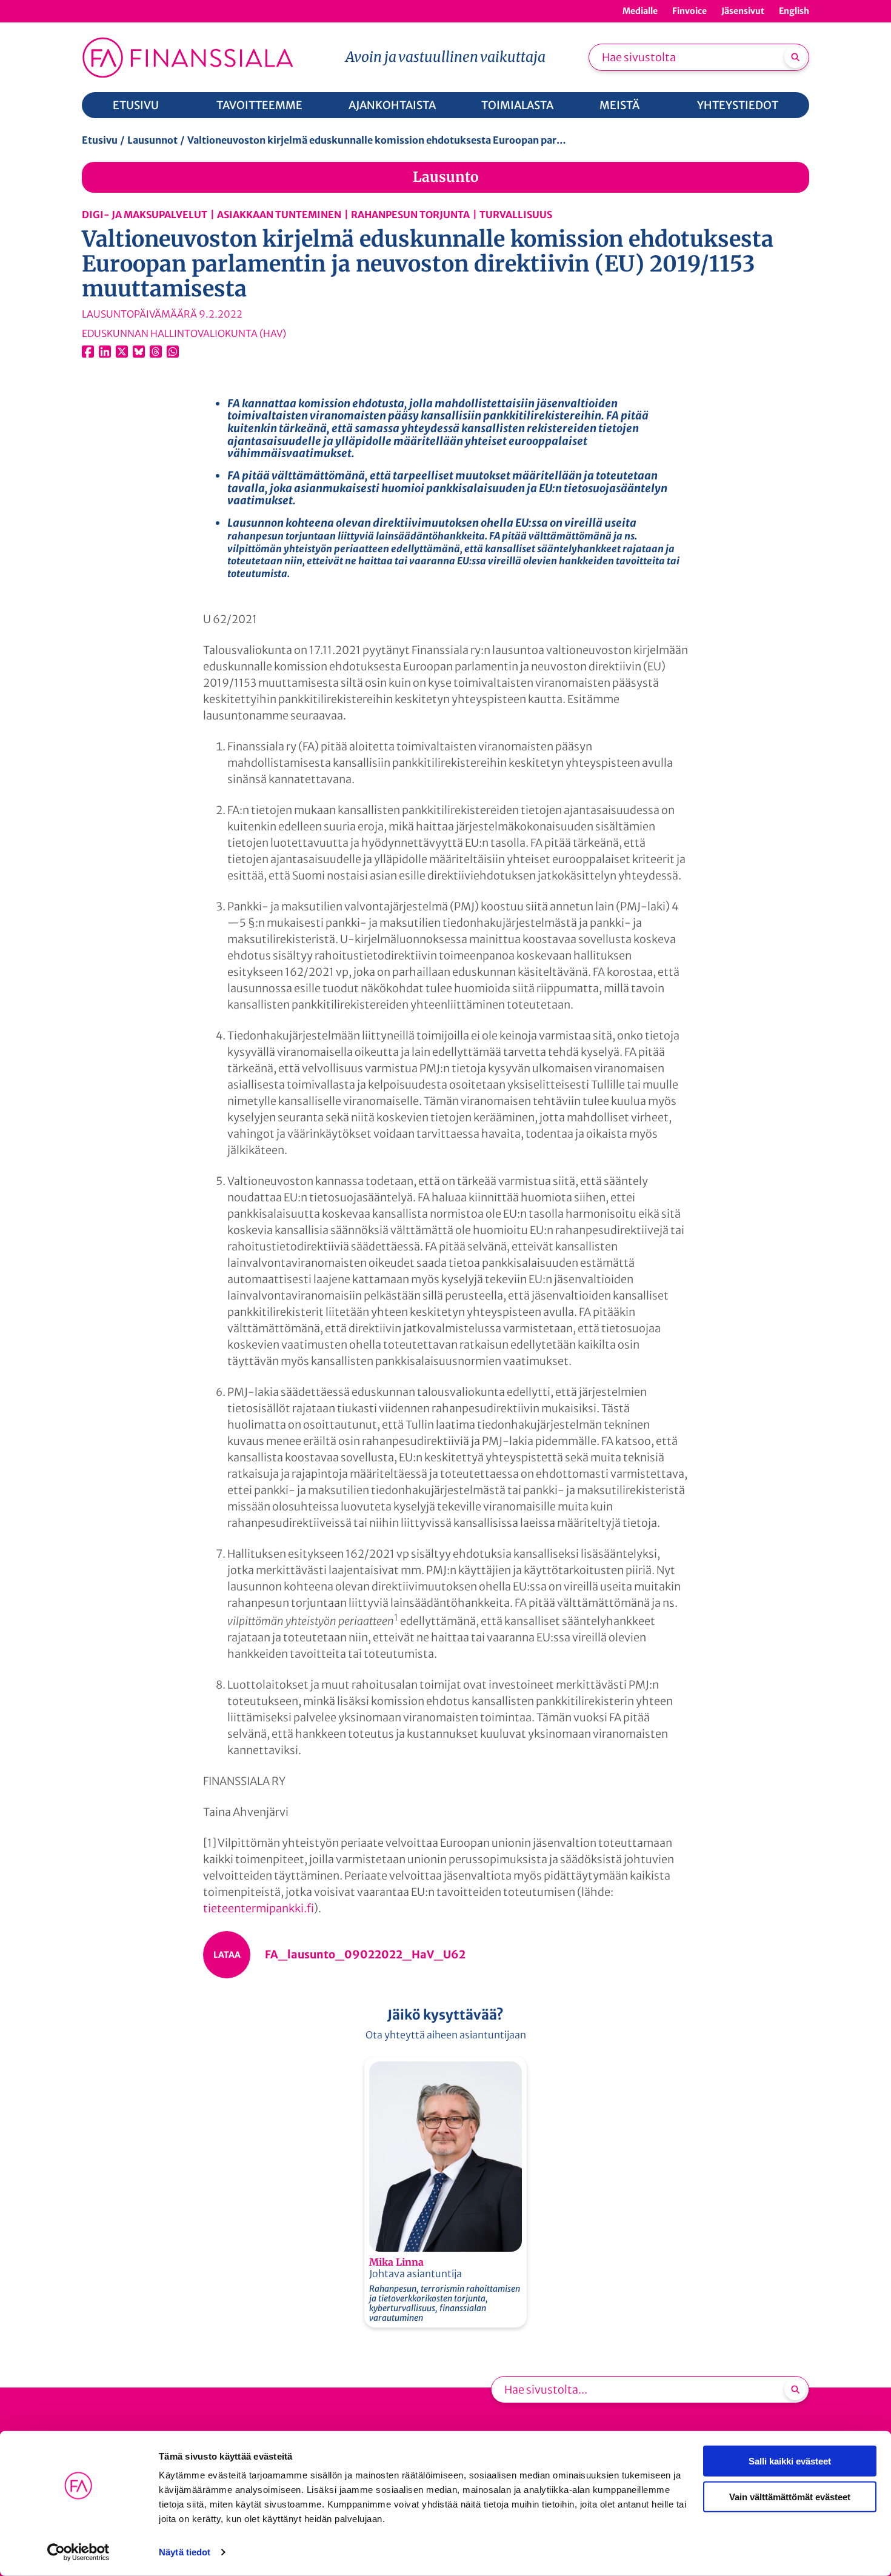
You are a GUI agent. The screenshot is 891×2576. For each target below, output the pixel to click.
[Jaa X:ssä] (122, 352)
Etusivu (100, 140)
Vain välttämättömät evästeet (790, 2496)
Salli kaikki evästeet (790, 2461)
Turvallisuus (516, 215)
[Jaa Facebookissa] (88, 352)
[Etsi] (795, 57)
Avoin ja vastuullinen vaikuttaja (446, 57)
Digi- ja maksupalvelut (145, 215)
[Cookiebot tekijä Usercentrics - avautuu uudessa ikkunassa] (78, 2552)
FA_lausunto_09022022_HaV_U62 (365, 1954)
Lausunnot (152, 140)
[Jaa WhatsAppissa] (173, 352)
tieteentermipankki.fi (259, 1908)
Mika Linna (396, 2262)
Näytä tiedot (185, 2552)
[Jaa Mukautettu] (156, 352)
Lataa (227, 1955)
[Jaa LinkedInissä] (105, 352)
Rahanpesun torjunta (410, 215)
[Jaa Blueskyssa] (139, 352)
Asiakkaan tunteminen (279, 215)
